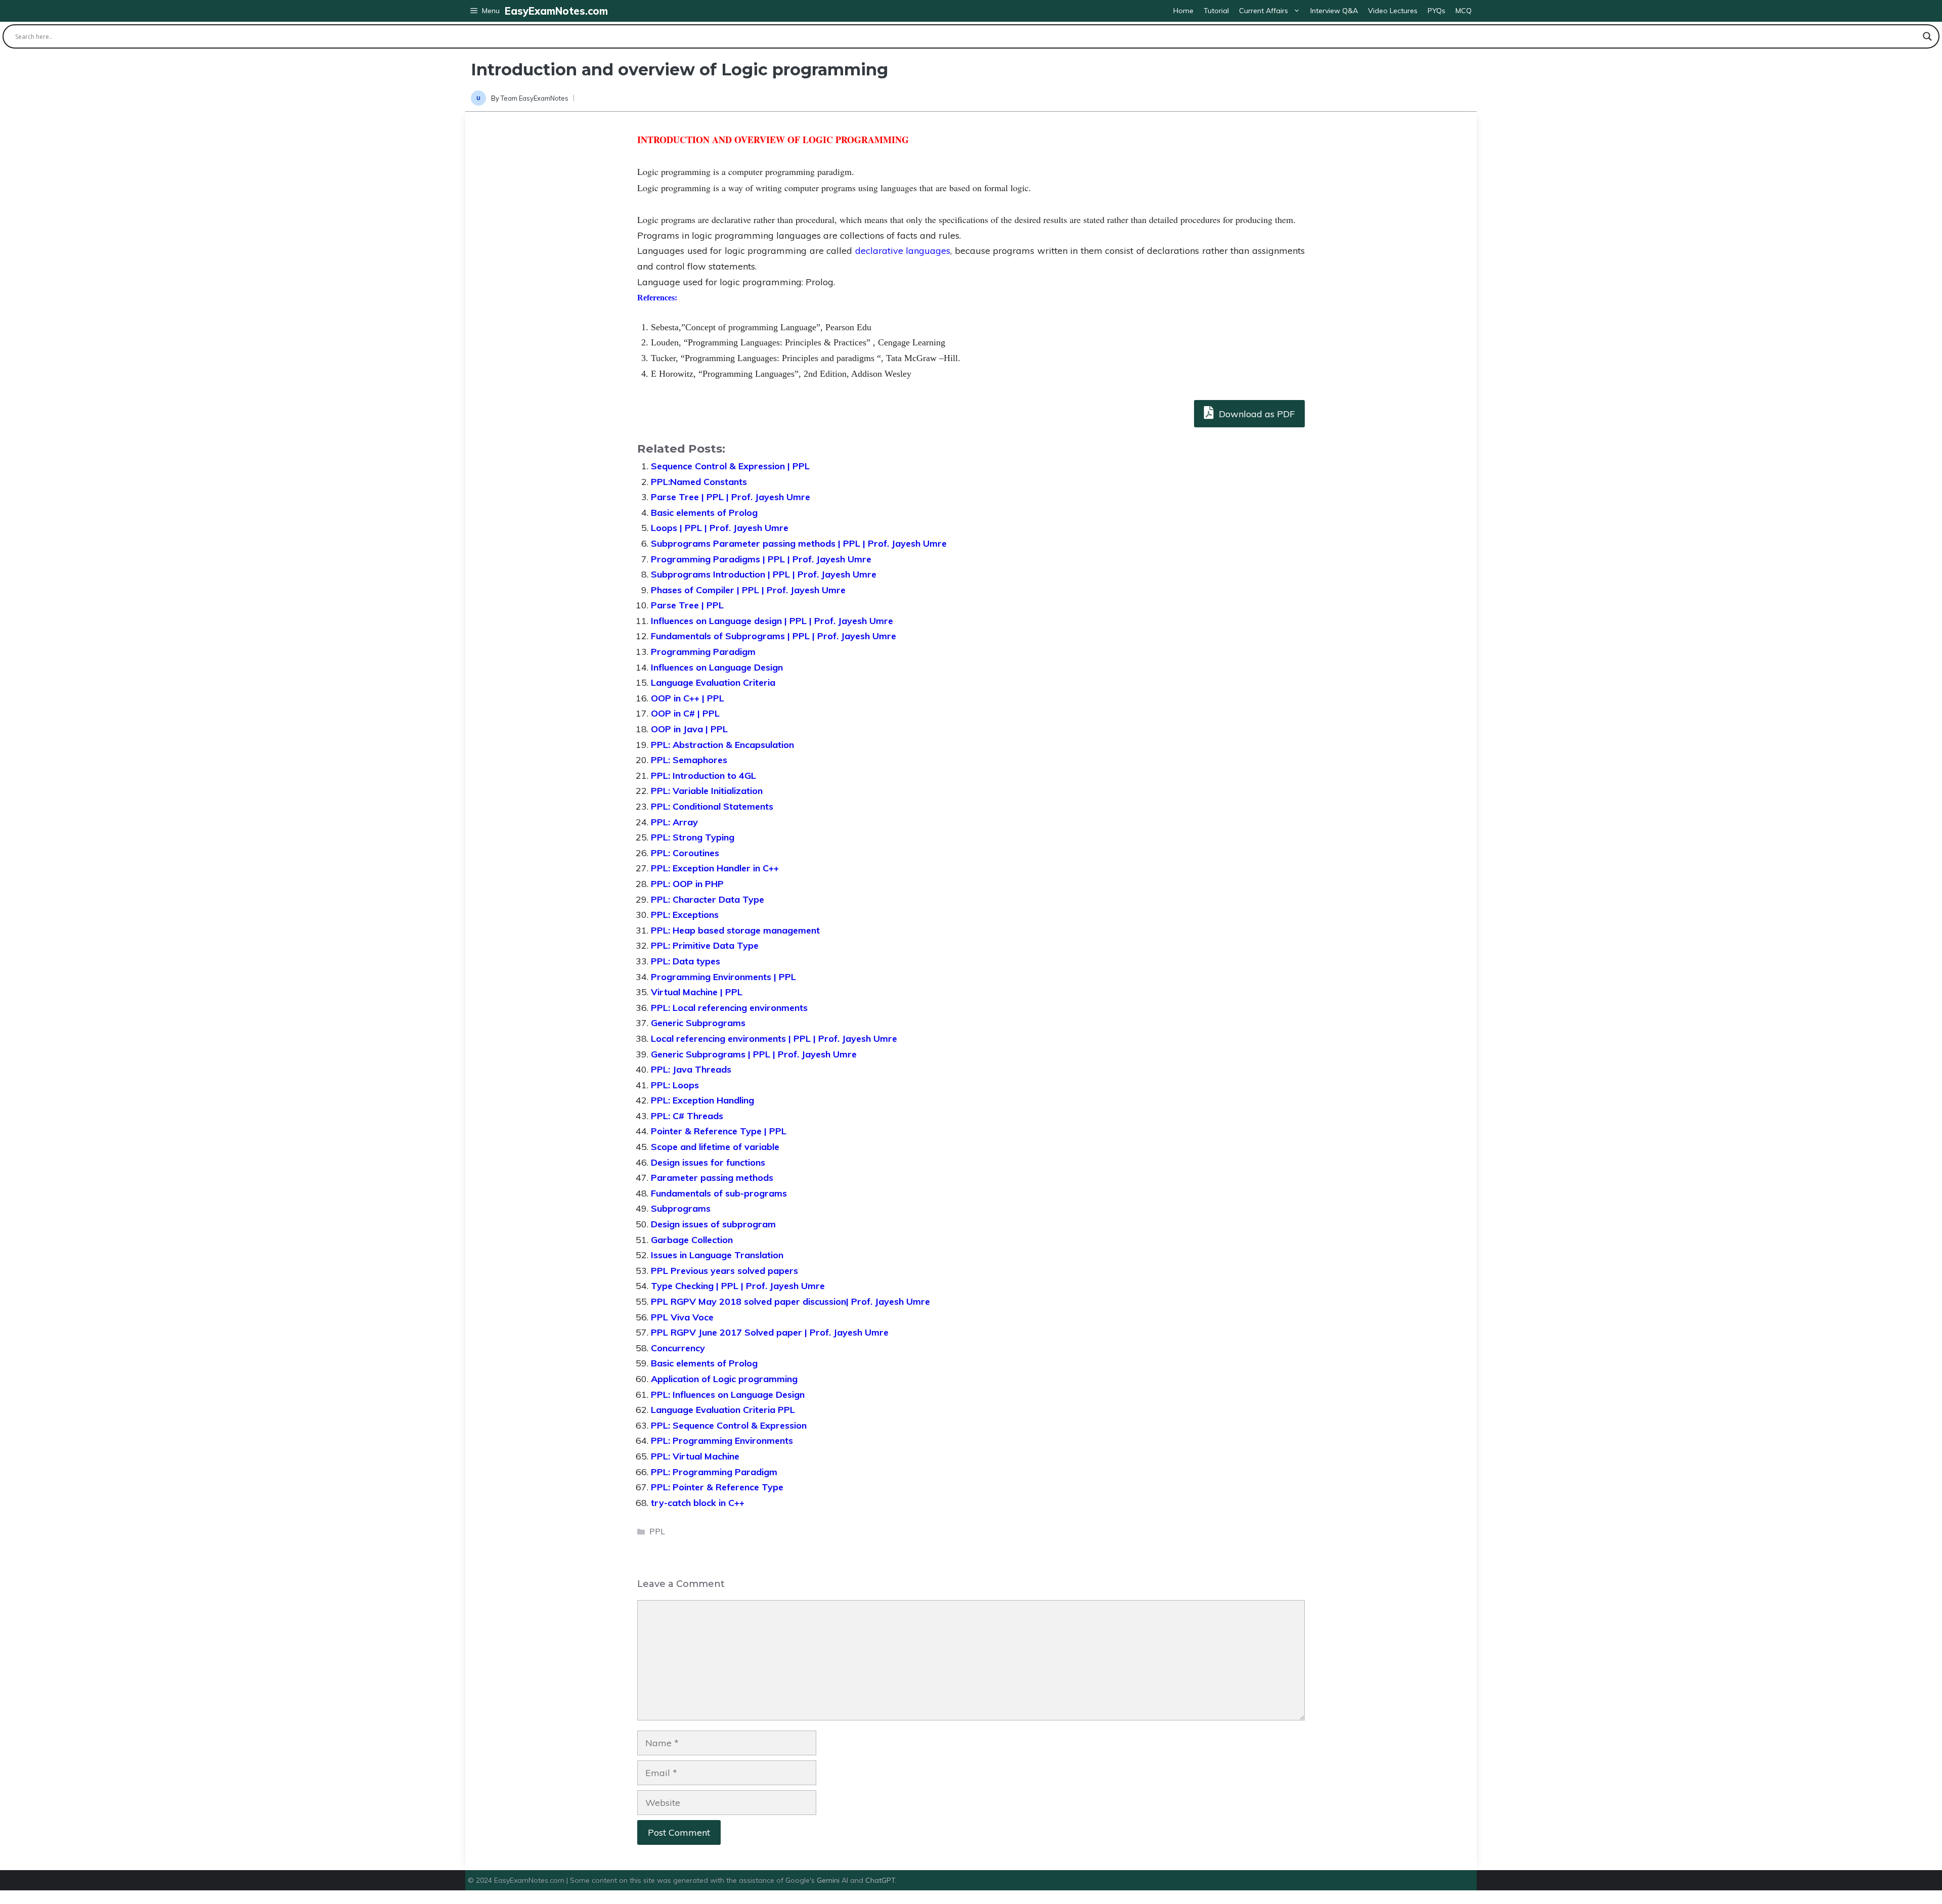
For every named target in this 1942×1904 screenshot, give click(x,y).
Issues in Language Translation (717, 1255)
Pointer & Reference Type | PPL (719, 1131)
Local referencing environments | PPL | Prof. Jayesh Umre (774, 1038)
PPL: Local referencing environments (729, 1008)
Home (1183, 11)
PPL (657, 1532)
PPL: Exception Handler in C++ (715, 868)
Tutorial (1216, 11)
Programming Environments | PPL (723, 977)
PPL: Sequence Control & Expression (729, 1425)
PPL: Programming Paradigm (714, 1472)
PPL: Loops (675, 1085)
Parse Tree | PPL (687, 605)
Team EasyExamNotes (535, 98)
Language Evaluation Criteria (713, 682)
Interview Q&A (1334, 11)
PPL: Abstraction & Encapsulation (722, 745)
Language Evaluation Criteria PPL (723, 1410)
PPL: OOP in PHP (687, 884)
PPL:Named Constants (699, 482)
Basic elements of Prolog (704, 513)
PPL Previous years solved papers (724, 1271)
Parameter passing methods (712, 1178)
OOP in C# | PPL (685, 713)
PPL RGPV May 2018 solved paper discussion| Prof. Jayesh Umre (790, 1301)
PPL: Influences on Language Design (728, 1394)
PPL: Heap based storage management (735, 930)
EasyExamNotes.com (556, 11)
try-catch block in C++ (698, 1503)
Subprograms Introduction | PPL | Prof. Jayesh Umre (764, 574)
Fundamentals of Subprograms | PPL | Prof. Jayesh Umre (774, 636)
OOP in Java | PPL (689, 729)
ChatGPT (880, 1880)
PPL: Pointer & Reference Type (717, 1487)
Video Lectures (1393, 11)
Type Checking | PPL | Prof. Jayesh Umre (738, 1286)
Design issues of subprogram (713, 1224)
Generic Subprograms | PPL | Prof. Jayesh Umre (754, 1054)
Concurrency (678, 1348)
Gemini (829, 1880)
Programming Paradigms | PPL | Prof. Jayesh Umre (761, 559)
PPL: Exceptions (685, 915)
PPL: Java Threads (691, 1069)
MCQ (1464, 11)
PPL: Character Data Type (708, 899)
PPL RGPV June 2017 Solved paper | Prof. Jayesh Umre (770, 1332)
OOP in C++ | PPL (688, 698)
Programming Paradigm (703, 652)
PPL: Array (674, 822)
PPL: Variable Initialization (707, 791)
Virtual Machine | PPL (697, 992)
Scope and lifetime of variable (715, 1147)
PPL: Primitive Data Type (705, 945)
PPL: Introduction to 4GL (703, 776)
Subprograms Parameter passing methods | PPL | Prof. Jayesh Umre (799, 543)
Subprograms (681, 1208)
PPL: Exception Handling (702, 1100)
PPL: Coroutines (685, 853)
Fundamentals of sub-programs (719, 1193)
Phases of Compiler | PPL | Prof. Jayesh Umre (748, 590)
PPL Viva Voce (682, 1317)
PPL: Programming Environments (722, 1441)
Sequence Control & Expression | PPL (730, 466)
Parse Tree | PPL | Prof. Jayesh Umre (731, 497)
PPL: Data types (686, 961)
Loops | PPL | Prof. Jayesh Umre (720, 528)
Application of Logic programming (724, 1379)
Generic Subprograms (698, 1023)
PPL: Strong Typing (693, 837)
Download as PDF (1255, 414)
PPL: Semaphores (689, 760)
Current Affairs (1264, 11)
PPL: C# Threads (687, 1116)
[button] (485, 11)
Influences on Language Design (717, 667)
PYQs (1437, 11)
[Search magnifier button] (1927, 36)
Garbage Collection (692, 1240)
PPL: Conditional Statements (712, 806)
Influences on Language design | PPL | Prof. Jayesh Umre (772, 621)
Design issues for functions (708, 1162)
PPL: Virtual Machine (695, 1456)
